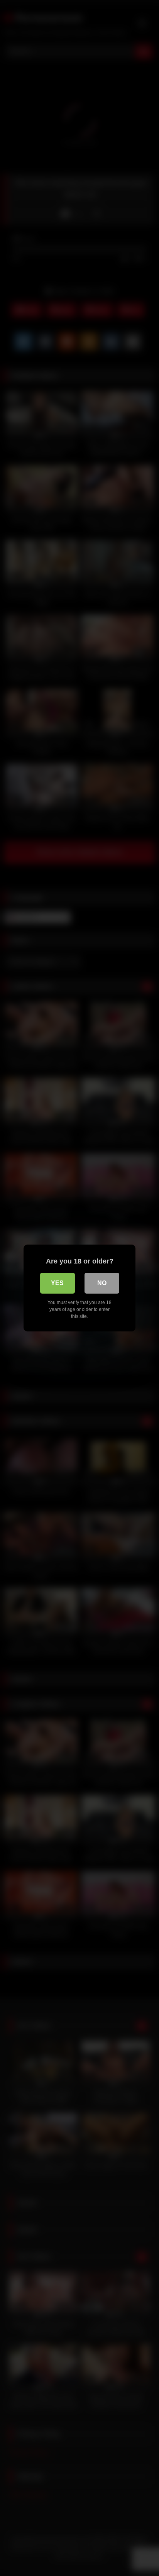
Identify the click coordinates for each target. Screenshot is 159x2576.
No (102, 1283)
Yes (57, 1283)
